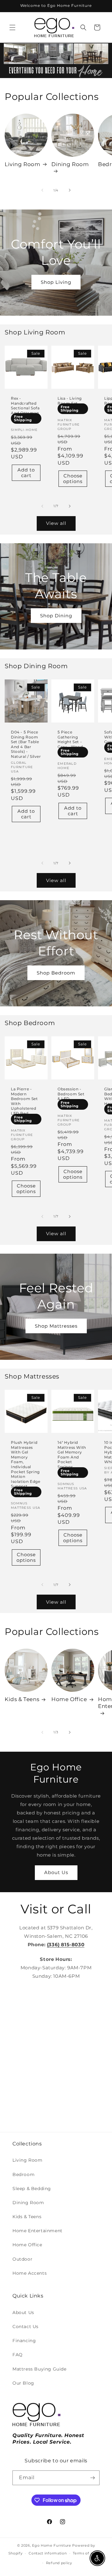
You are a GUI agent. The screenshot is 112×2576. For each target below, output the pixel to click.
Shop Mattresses (56, 1326)
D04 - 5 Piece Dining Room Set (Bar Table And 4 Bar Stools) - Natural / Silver (26, 744)
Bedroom (23, 2174)
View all (56, 523)
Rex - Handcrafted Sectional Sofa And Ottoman (25, 406)
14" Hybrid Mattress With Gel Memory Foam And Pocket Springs (72, 1455)
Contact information (48, 2553)
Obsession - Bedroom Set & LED (71, 1094)
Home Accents (30, 2273)
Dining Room (70, 164)
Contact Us (26, 2327)
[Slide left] (42, 190)
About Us (56, 1872)
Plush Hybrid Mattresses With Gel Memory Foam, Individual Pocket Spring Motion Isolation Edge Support (26, 1464)
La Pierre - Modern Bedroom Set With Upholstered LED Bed (24, 1101)
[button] (12, 27)
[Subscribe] (92, 2478)
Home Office (69, 1699)
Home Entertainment (37, 2231)
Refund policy (59, 2563)
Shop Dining (56, 616)
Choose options (73, 479)
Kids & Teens (22, 1699)
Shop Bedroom (56, 972)
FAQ (18, 2355)
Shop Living (56, 282)
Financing (24, 2341)
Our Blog (23, 2383)
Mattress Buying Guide (40, 2369)
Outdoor (22, 2259)
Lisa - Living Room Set (70, 401)
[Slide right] (70, 190)
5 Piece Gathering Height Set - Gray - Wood (70, 739)
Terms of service (88, 2553)
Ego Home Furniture (52, 2545)
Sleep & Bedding (32, 2189)
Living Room (23, 164)
